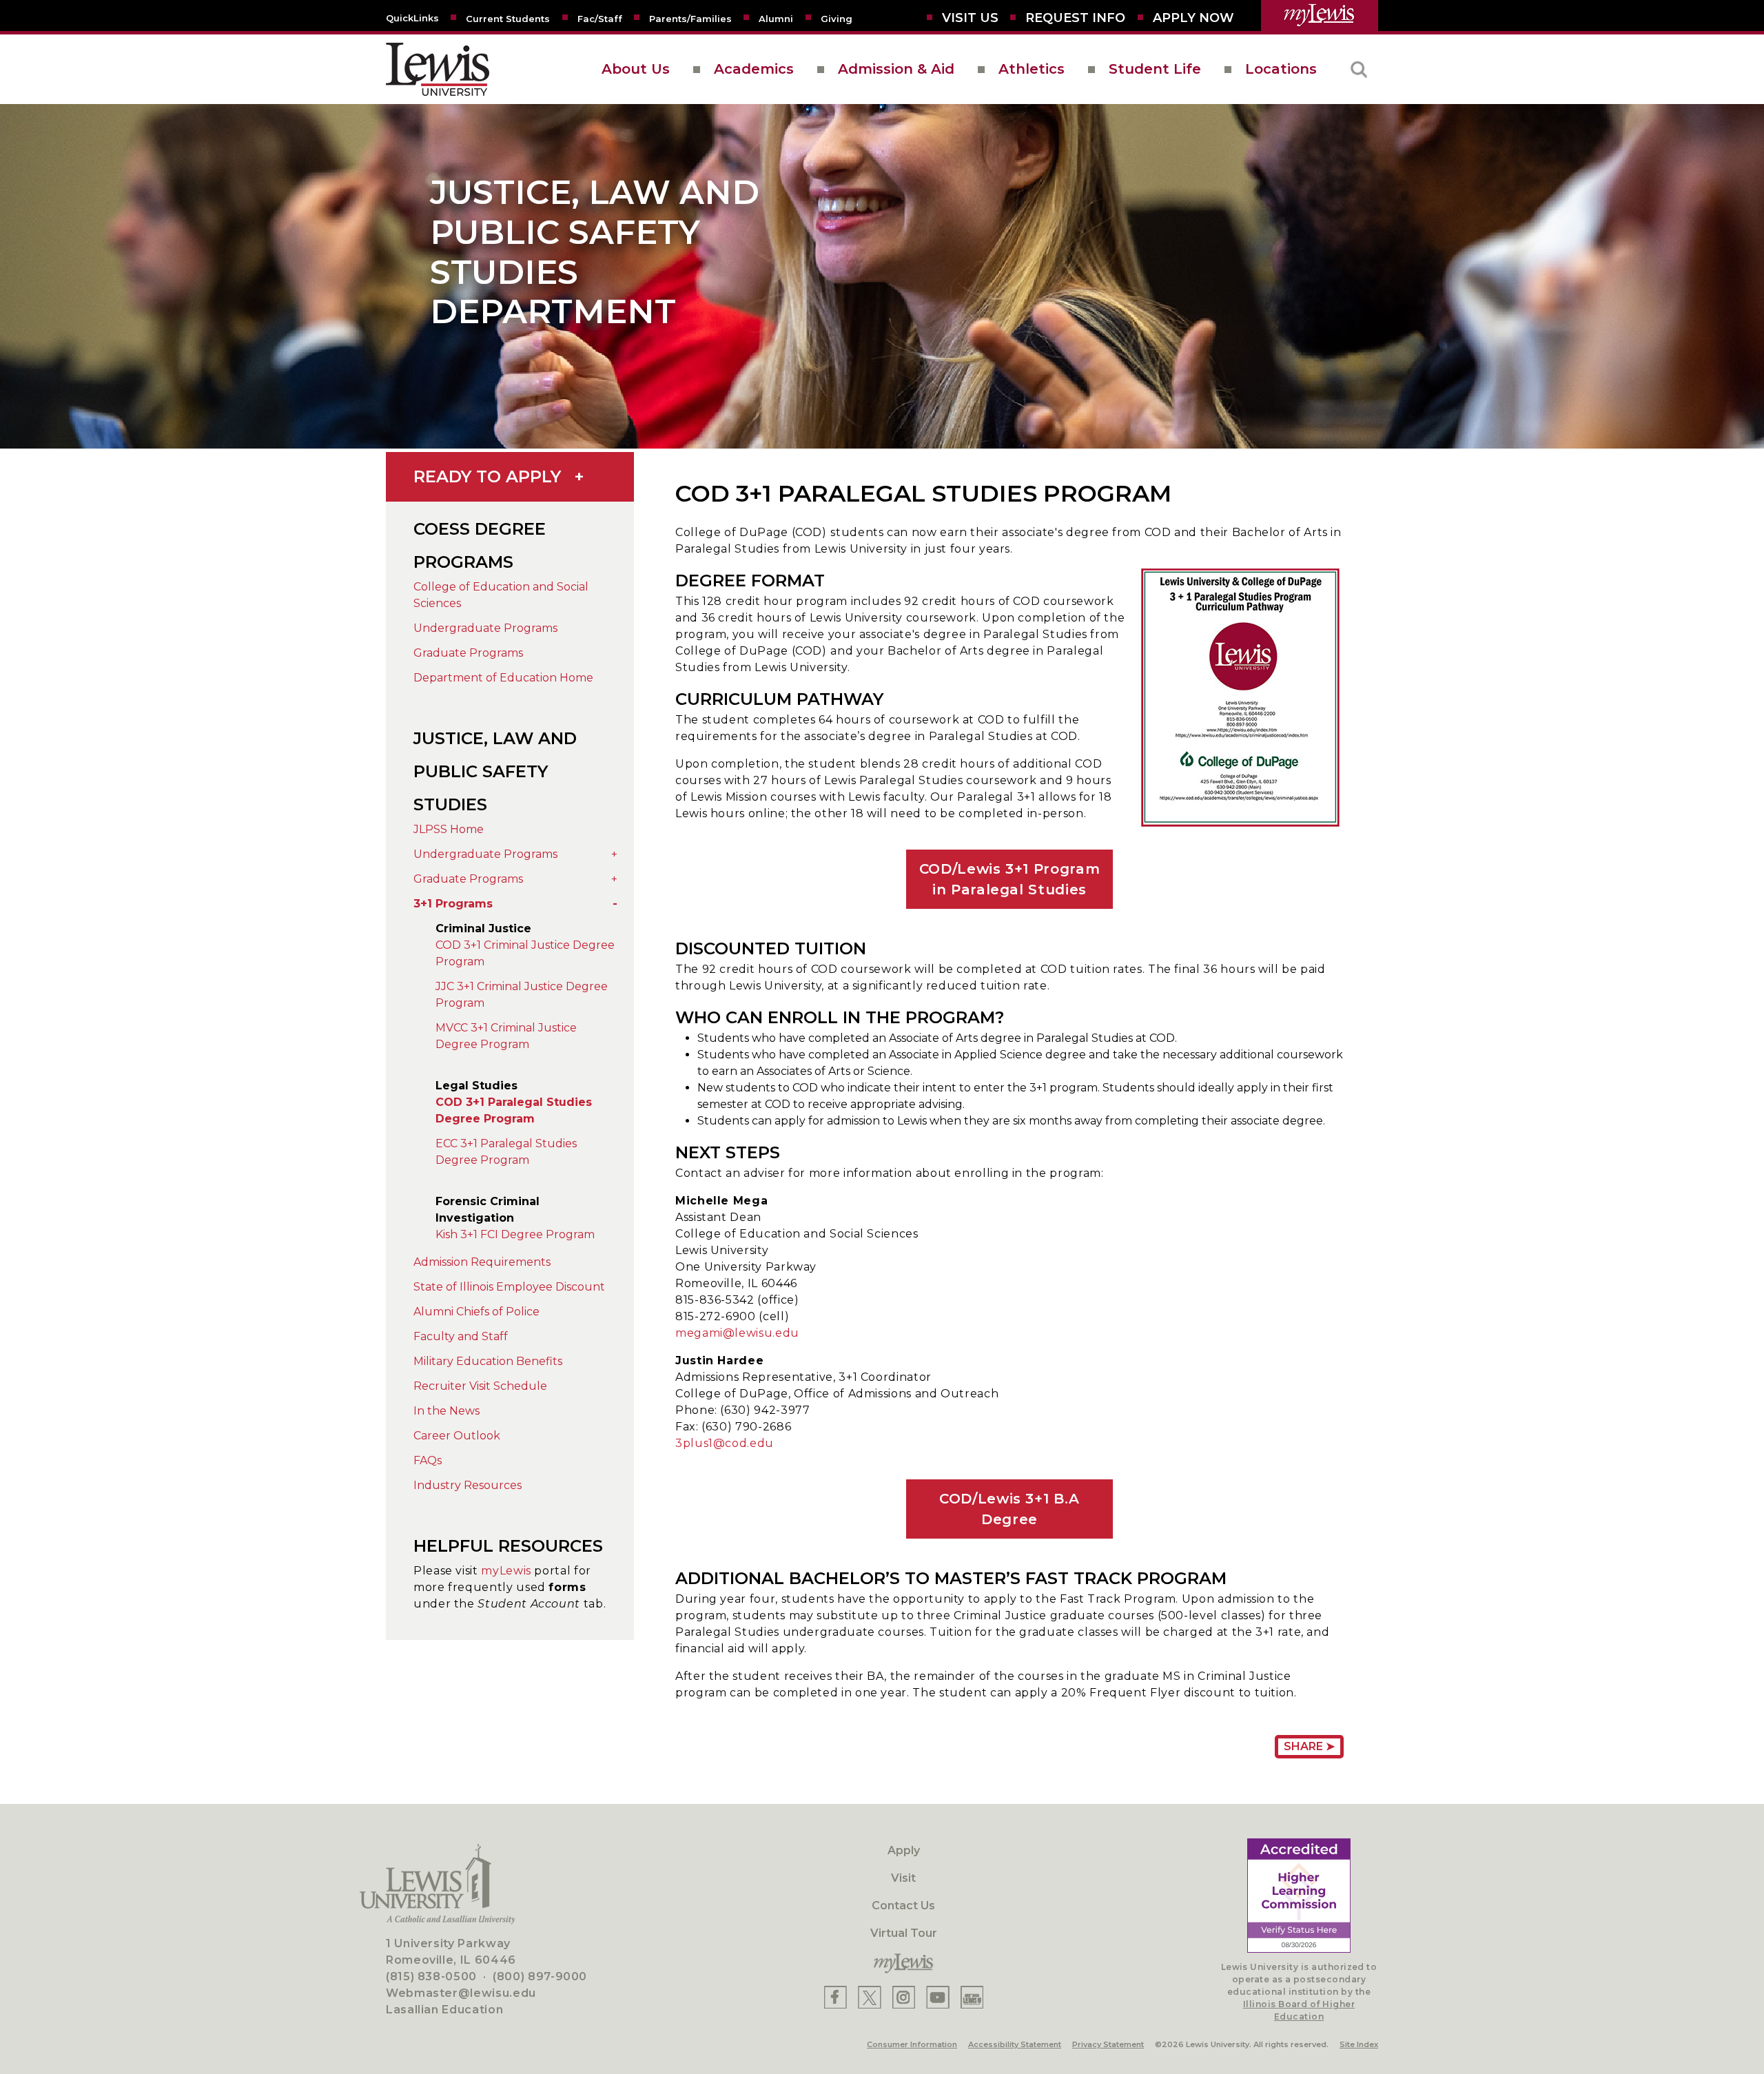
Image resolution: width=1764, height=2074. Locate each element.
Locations (1281, 69)
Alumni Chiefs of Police (476, 1312)
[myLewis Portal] (1320, 16)
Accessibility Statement (1015, 2044)
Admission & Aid (896, 69)
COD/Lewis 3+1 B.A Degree (1009, 1509)
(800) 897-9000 (540, 1977)
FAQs (428, 1460)
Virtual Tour (904, 1933)
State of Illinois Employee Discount (509, 1287)
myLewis (506, 1571)
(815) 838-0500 (431, 1977)
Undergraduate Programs (485, 628)
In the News (447, 1411)
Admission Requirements (482, 1262)
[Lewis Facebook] (835, 1997)
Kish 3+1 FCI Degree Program (515, 1234)
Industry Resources (468, 1485)
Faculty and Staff (461, 1336)
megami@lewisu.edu (737, 1333)
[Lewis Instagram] (904, 1997)
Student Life (1155, 69)
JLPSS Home (449, 829)
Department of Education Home (503, 678)
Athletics (1032, 69)
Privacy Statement (1108, 2044)
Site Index (1359, 2044)
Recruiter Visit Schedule (480, 1386)
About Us (636, 69)
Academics (754, 69)
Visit (903, 1878)
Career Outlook (457, 1436)
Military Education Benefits (488, 1361)
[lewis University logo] (438, 69)
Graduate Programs (468, 653)
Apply (904, 1850)
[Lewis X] (870, 1997)
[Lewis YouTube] (938, 1997)
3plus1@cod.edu (725, 1443)
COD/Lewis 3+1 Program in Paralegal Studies (1009, 879)
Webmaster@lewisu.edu (461, 1993)
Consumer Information (912, 2044)
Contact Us (903, 1906)
